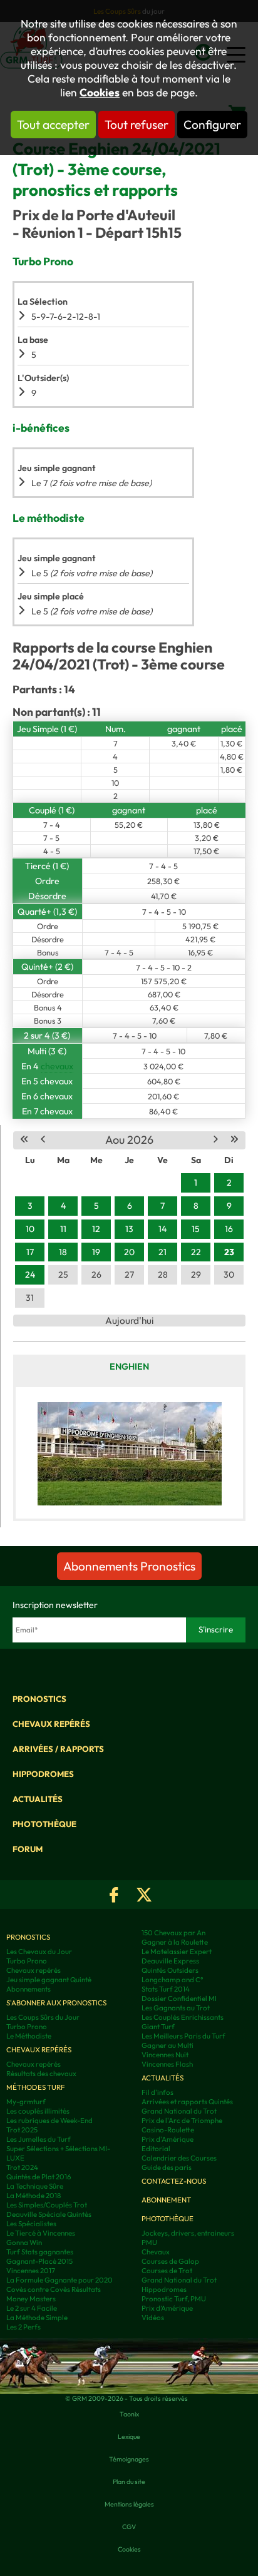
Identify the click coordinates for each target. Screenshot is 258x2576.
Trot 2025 (22, 2130)
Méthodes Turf (36, 2087)
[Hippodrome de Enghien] (129, 1453)
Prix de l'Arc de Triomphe (182, 2120)
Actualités (38, 1799)
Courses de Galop (170, 2261)
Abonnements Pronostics (129, 1566)
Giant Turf (158, 2026)
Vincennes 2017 (31, 2270)
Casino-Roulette (168, 2130)
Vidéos (153, 2317)
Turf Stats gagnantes (40, 2252)
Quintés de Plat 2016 (39, 2176)
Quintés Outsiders (170, 1970)
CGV (129, 2527)
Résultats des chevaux (41, 2073)
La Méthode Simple (37, 2317)
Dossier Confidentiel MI (179, 1998)
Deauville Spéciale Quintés (49, 2214)
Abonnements (28, 1989)
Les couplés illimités (38, 2111)
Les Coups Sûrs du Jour (43, 2017)
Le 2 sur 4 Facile (32, 2308)
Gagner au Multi (168, 2045)
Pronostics (39, 1699)
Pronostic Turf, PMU (174, 2299)
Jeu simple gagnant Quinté (49, 1979)
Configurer (212, 125)
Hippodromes (43, 1774)
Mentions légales (129, 2504)
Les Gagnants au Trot (176, 2008)
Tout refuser (137, 125)
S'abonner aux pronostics (56, 2003)
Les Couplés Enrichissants (183, 2017)
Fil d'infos (157, 2092)
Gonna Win (24, 2242)
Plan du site (129, 2482)
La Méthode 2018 (34, 2195)
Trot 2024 (22, 2167)
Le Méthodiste (29, 2036)
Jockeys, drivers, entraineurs (188, 2233)
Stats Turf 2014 (166, 1989)
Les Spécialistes (31, 2223)
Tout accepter (53, 125)
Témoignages (129, 2459)
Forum (28, 1849)
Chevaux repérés (51, 1724)
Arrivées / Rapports (58, 1749)
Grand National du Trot (179, 2111)
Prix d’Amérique (167, 2308)
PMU (149, 2242)
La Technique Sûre (35, 2186)
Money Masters (31, 2299)
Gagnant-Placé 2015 (39, 2261)
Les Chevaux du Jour (39, 1951)
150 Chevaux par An (173, 1932)
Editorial (156, 2148)
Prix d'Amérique (168, 2139)
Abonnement (166, 2200)
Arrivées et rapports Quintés (187, 2101)
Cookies (100, 93)
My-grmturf (26, 2101)
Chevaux (156, 2252)
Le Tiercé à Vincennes (41, 2233)
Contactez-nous (174, 2181)
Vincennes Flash (167, 2064)
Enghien (129, 1367)
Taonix (129, 2414)
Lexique (129, 2436)
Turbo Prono (27, 1961)
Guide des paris (167, 2167)
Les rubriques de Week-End (49, 2120)
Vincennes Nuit (165, 2054)
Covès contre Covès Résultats (54, 2289)
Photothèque (44, 1824)
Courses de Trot (167, 2270)
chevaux (57, 1066)
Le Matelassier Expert (177, 1951)
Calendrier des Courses (179, 2158)
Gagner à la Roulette (175, 1942)
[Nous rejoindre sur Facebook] (114, 1895)
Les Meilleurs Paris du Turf (183, 2036)
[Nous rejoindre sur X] (144, 1895)
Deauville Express (170, 1961)
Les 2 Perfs (23, 2327)
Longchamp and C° (173, 1979)
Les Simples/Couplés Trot (47, 2205)
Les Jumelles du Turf (39, 2139)
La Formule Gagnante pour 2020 (59, 2280)
